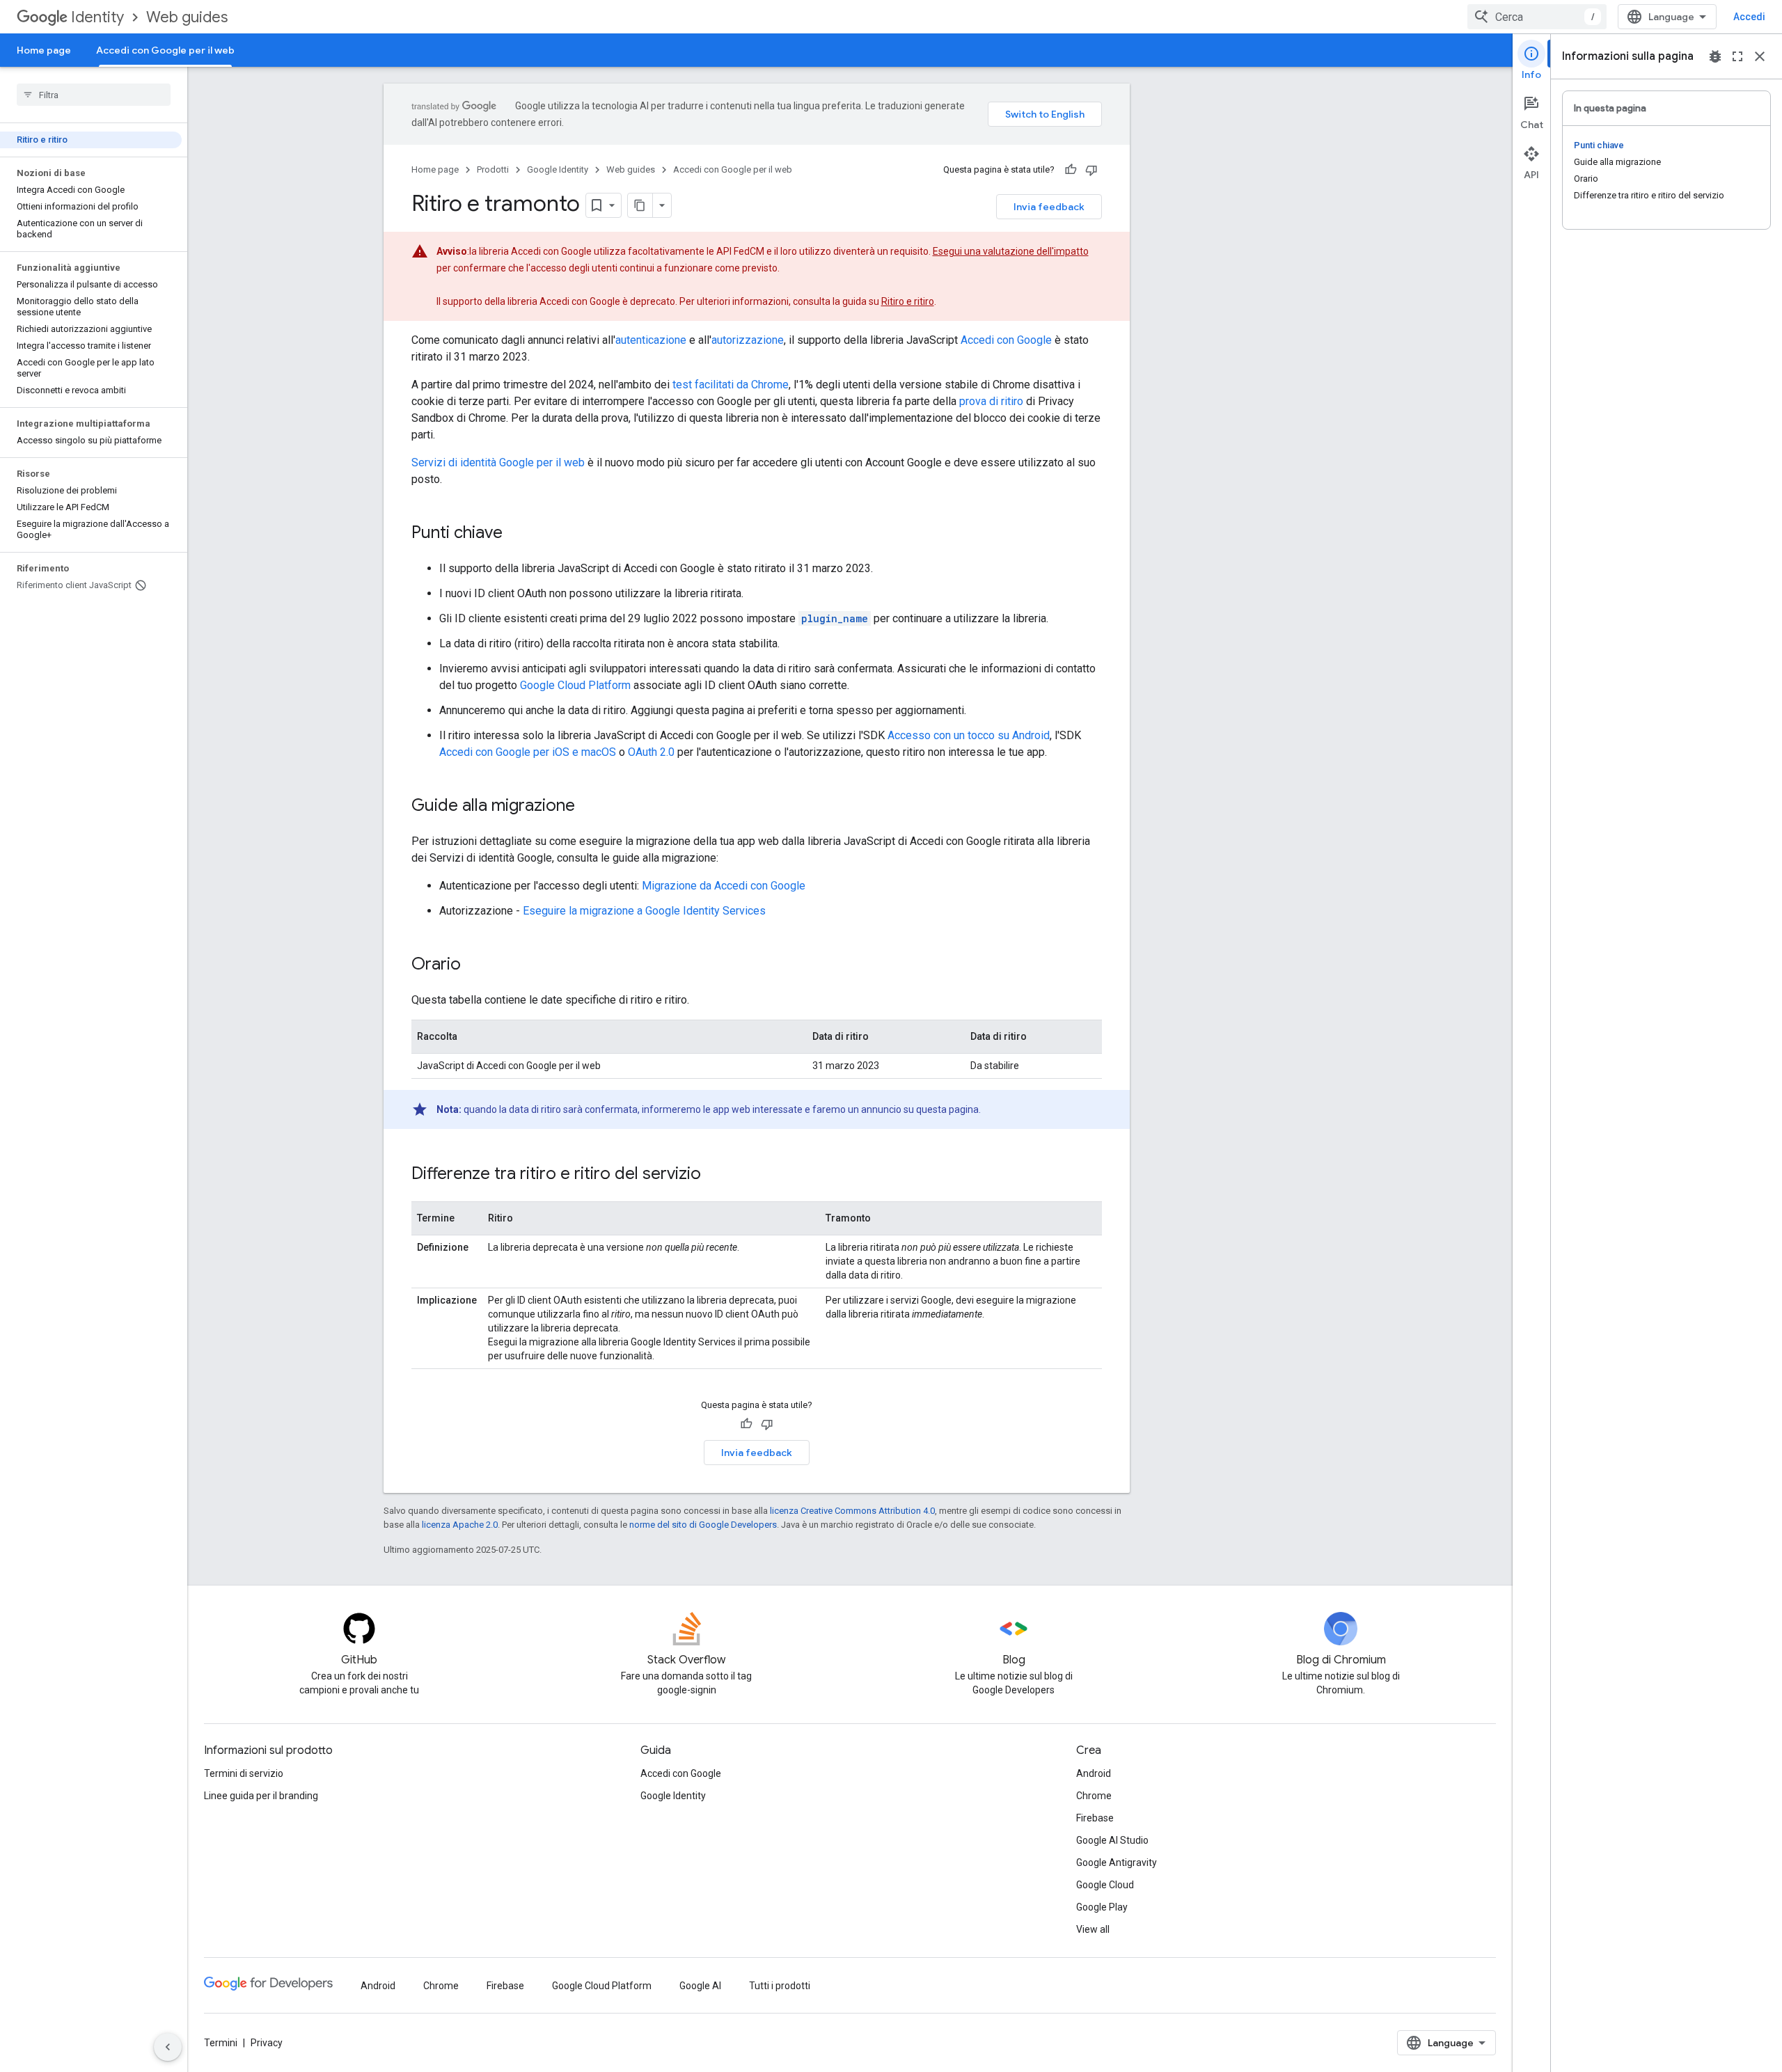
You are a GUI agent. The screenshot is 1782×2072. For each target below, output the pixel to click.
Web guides (187, 17)
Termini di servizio (244, 1773)
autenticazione (651, 340)
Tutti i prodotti (780, 1986)
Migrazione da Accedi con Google (724, 886)
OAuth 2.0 (651, 752)
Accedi (1749, 17)
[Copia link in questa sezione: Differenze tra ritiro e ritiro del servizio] (715, 1175)
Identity (97, 17)
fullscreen (1737, 56)
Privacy (267, 2043)
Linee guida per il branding (261, 1796)
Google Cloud (1105, 1885)
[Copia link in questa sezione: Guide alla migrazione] (589, 807)
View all (1093, 1929)
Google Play (1102, 1907)
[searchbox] (94, 95)
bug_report (1715, 56)
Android (1094, 1773)
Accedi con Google (1006, 340)
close (1760, 56)
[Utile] (1071, 170)
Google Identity (558, 169)
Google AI (700, 1986)
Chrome (1094, 1796)
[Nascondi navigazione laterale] (168, 2047)
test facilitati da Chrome (731, 385)
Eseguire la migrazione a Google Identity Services (644, 911)
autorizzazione (748, 340)
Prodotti (493, 169)
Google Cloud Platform (575, 685)
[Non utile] (1091, 170)
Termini (221, 2043)
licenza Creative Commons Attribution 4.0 (852, 1511)
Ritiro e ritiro (908, 301)
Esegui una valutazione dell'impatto (1011, 251)
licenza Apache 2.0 (460, 1525)
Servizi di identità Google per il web (498, 462)
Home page (44, 50)
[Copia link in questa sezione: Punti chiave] (517, 534)
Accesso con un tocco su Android (969, 735)
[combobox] (1537, 17)
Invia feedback (1049, 207)
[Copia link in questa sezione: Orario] (475, 965)
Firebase (1095, 1818)
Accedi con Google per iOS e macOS (528, 752)
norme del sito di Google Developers (703, 1525)
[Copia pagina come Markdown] (640, 205)
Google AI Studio (1112, 1840)
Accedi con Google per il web (165, 50)
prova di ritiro (991, 401)
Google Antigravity (1117, 1863)
